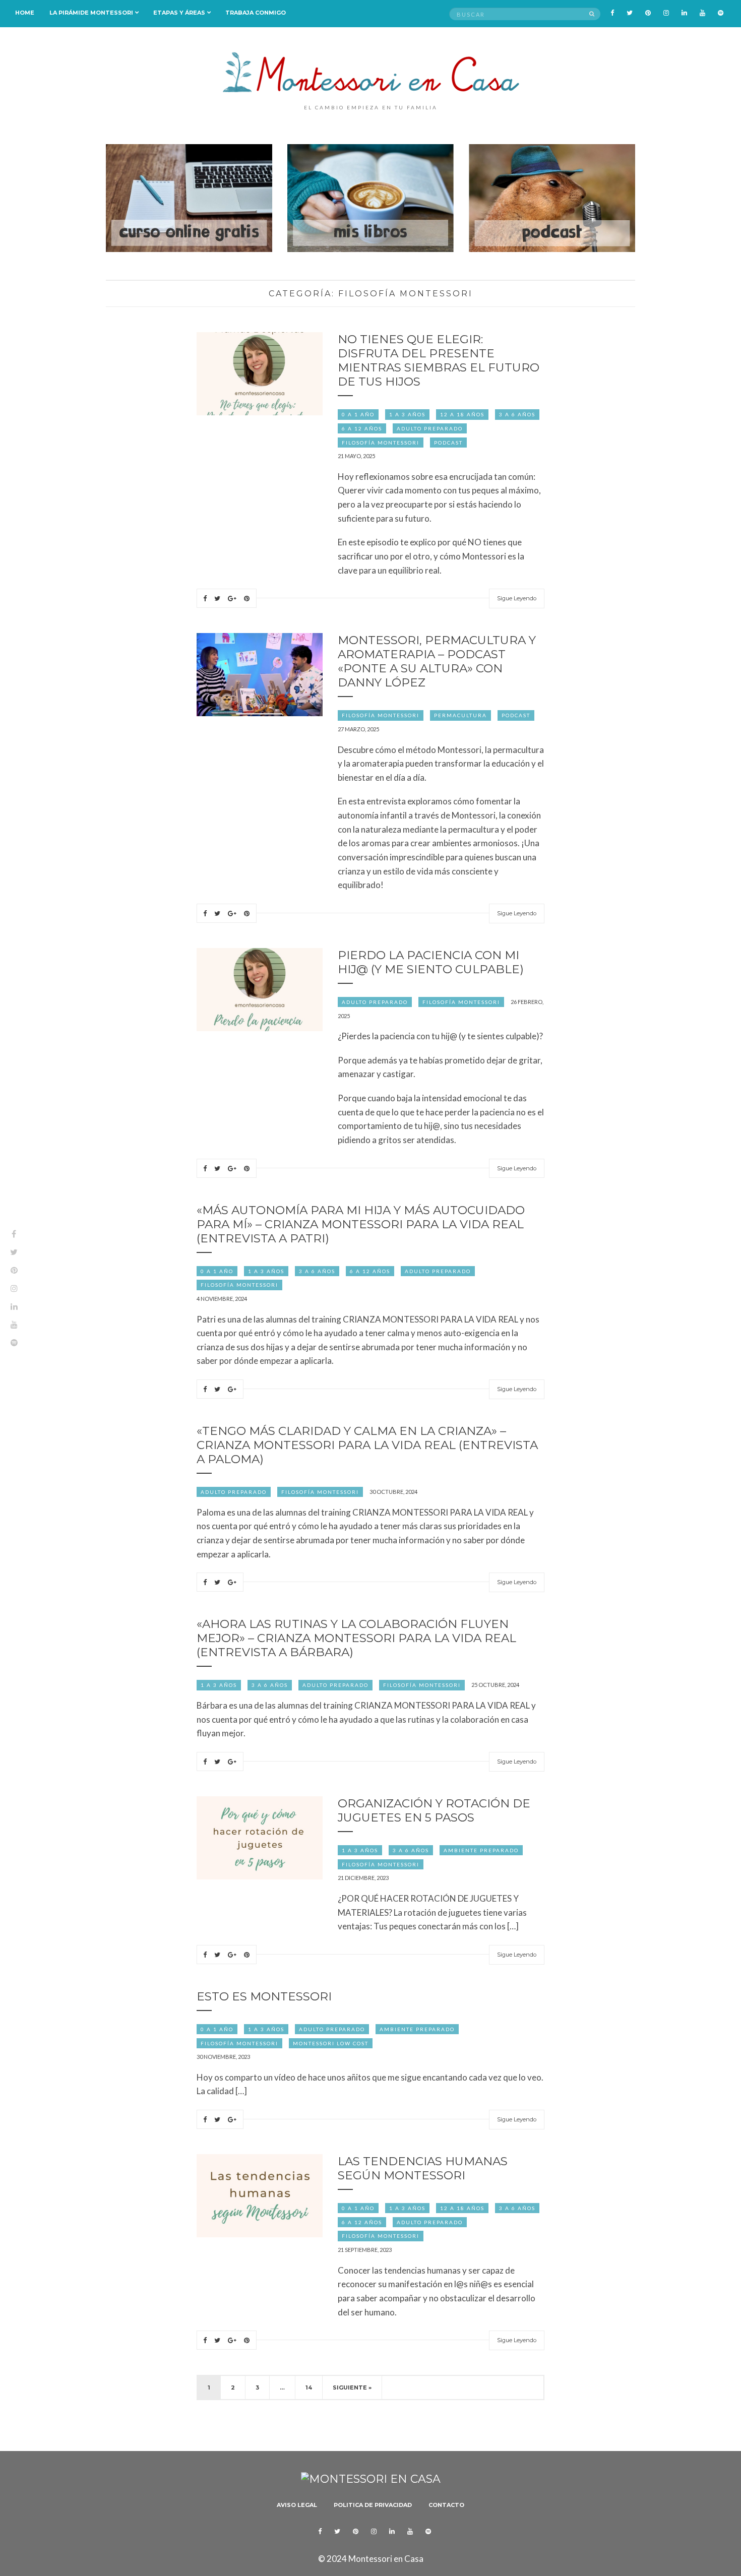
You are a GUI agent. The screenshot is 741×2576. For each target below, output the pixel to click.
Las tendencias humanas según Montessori (423, 2168)
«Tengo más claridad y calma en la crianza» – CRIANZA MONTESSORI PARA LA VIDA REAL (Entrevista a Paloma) (367, 1445)
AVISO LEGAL (297, 2505)
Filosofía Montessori (381, 443)
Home (25, 13)
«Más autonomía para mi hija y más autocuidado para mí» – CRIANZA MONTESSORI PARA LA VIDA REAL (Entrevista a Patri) (361, 1224)
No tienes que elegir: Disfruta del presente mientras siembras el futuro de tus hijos (439, 360)
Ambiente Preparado (481, 1850)
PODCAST (448, 443)
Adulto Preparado (430, 428)
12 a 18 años (462, 414)
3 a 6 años (517, 414)
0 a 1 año (358, 414)
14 (309, 2387)
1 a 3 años (407, 414)
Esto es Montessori (264, 1996)
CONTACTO (446, 2505)
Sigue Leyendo (517, 598)
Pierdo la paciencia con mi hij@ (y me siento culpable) (431, 962)
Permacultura (460, 715)
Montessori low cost (331, 2043)
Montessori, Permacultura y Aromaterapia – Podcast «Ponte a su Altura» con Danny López (437, 661)
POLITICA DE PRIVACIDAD (373, 2505)
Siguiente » (352, 2387)
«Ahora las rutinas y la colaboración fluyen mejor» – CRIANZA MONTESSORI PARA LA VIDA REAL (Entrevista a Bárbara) (356, 1638)
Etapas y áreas (179, 13)
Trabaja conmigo (256, 13)
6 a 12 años (362, 428)
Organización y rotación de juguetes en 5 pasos (434, 1810)
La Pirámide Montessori (91, 13)
